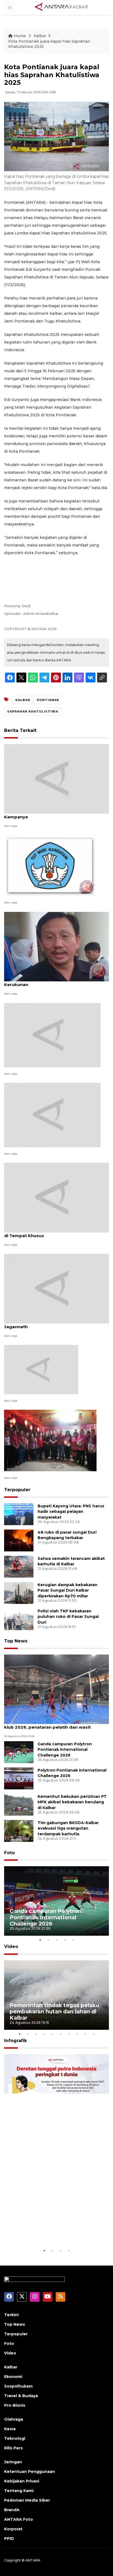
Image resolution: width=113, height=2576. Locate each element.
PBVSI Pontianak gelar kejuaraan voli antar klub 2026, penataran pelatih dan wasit (51, 1724)
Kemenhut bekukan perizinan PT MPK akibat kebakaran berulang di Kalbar (72, 1802)
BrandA (12, 2510)
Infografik (15, 2041)
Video (11, 1946)
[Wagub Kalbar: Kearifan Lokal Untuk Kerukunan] (56, 946)
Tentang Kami (19, 2491)
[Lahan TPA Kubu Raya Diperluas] (41, 1369)
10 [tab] (94, 2034)
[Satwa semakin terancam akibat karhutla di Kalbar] (19, 1566)
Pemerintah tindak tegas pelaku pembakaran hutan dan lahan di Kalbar (54, 2011)
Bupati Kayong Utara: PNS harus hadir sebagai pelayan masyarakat (71, 1512)
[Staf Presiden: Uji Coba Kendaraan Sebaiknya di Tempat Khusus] (56, 1197)
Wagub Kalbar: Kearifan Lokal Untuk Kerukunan (44, 982)
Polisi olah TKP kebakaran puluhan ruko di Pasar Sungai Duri (68, 1617)
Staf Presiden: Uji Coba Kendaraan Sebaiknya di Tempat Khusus (54, 1233)
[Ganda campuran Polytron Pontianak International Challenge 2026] (19, 1752)
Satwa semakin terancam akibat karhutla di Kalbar (71, 1561)
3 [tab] (56, 1940)
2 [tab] (48, 1940)
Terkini (11, 2315)
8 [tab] (77, 2034)
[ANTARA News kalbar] (62, 7)
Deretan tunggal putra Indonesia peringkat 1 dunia (55, 2231)
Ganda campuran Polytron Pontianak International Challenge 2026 (65, 1750)
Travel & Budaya (21, 2396)
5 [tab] (73, 1940)
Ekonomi (13, 2377)
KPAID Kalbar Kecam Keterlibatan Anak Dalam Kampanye (55, 814)
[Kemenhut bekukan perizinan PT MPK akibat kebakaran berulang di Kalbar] (19, 1804)
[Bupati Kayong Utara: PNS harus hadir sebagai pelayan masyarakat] (19, 1514)
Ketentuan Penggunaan (29, 2472)
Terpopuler (17, 1490)
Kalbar (40, 36)
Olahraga (14, 2419)
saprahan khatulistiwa (33, 711)
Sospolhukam (18, 2386)
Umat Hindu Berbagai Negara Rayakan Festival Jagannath (56, 1324)
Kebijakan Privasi (22, 2481)
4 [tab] (65, 1940)
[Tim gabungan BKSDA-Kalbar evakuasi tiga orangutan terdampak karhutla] (19, 1831)
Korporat (13, 2529)
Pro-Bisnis (15, 2405)
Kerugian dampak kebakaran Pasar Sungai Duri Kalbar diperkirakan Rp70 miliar (67, 1591)
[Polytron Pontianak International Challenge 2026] (19, 1778)
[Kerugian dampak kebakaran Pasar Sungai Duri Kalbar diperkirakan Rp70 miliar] (19, 1593)
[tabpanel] (56, 1901)
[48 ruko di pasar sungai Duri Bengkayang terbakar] (19, 1540)
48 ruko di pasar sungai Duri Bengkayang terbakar (67, 1535)
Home (20, 36)
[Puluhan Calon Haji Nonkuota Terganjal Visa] (52, 1035)
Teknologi (15, 2438)
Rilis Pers (13, 2448)
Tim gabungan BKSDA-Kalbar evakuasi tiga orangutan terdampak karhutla (68, 1828)
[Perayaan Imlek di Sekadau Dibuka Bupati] (50, 1440)
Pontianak (48, 700)
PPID (9, 2539)
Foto (9, 1853)
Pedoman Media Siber (27, 2500)
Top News (16, 1641)
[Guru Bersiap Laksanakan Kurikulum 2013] (50, 865)
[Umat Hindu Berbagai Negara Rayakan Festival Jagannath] (56, 1288)
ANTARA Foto (19, 2519)
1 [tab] (40, 1940)
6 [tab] (61, 2034)
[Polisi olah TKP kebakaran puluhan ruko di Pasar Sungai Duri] (19, 1619)
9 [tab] (85, 2034)
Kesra (10, 2429)
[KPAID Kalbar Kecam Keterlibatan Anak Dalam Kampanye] (56, 779)
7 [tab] (69, 2034)
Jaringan (13, 2462)
